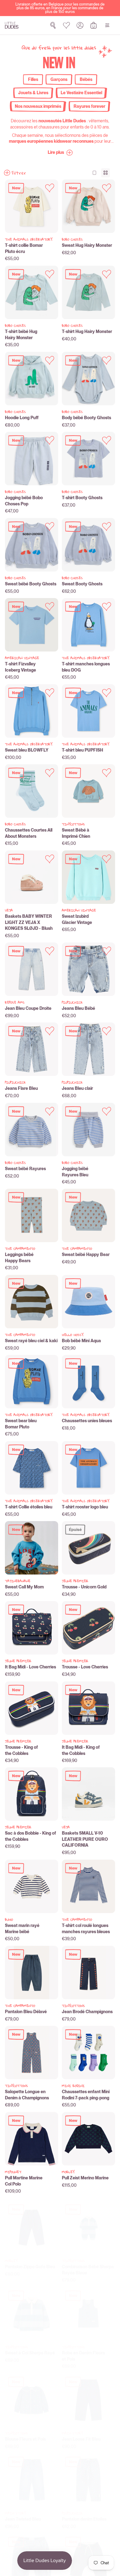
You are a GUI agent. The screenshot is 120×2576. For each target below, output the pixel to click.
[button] (60, 153)
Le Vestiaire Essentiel (81, 93)
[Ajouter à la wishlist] (50, 188)
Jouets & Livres (33, 93)
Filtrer (19, 173)
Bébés (86, 79)
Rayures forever (89, 106)
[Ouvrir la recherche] (53, 25)
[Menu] (107, 25)
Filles (33, 79)
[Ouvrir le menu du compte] (80, 25)
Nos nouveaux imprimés (38, 106)
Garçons (59, 79)
